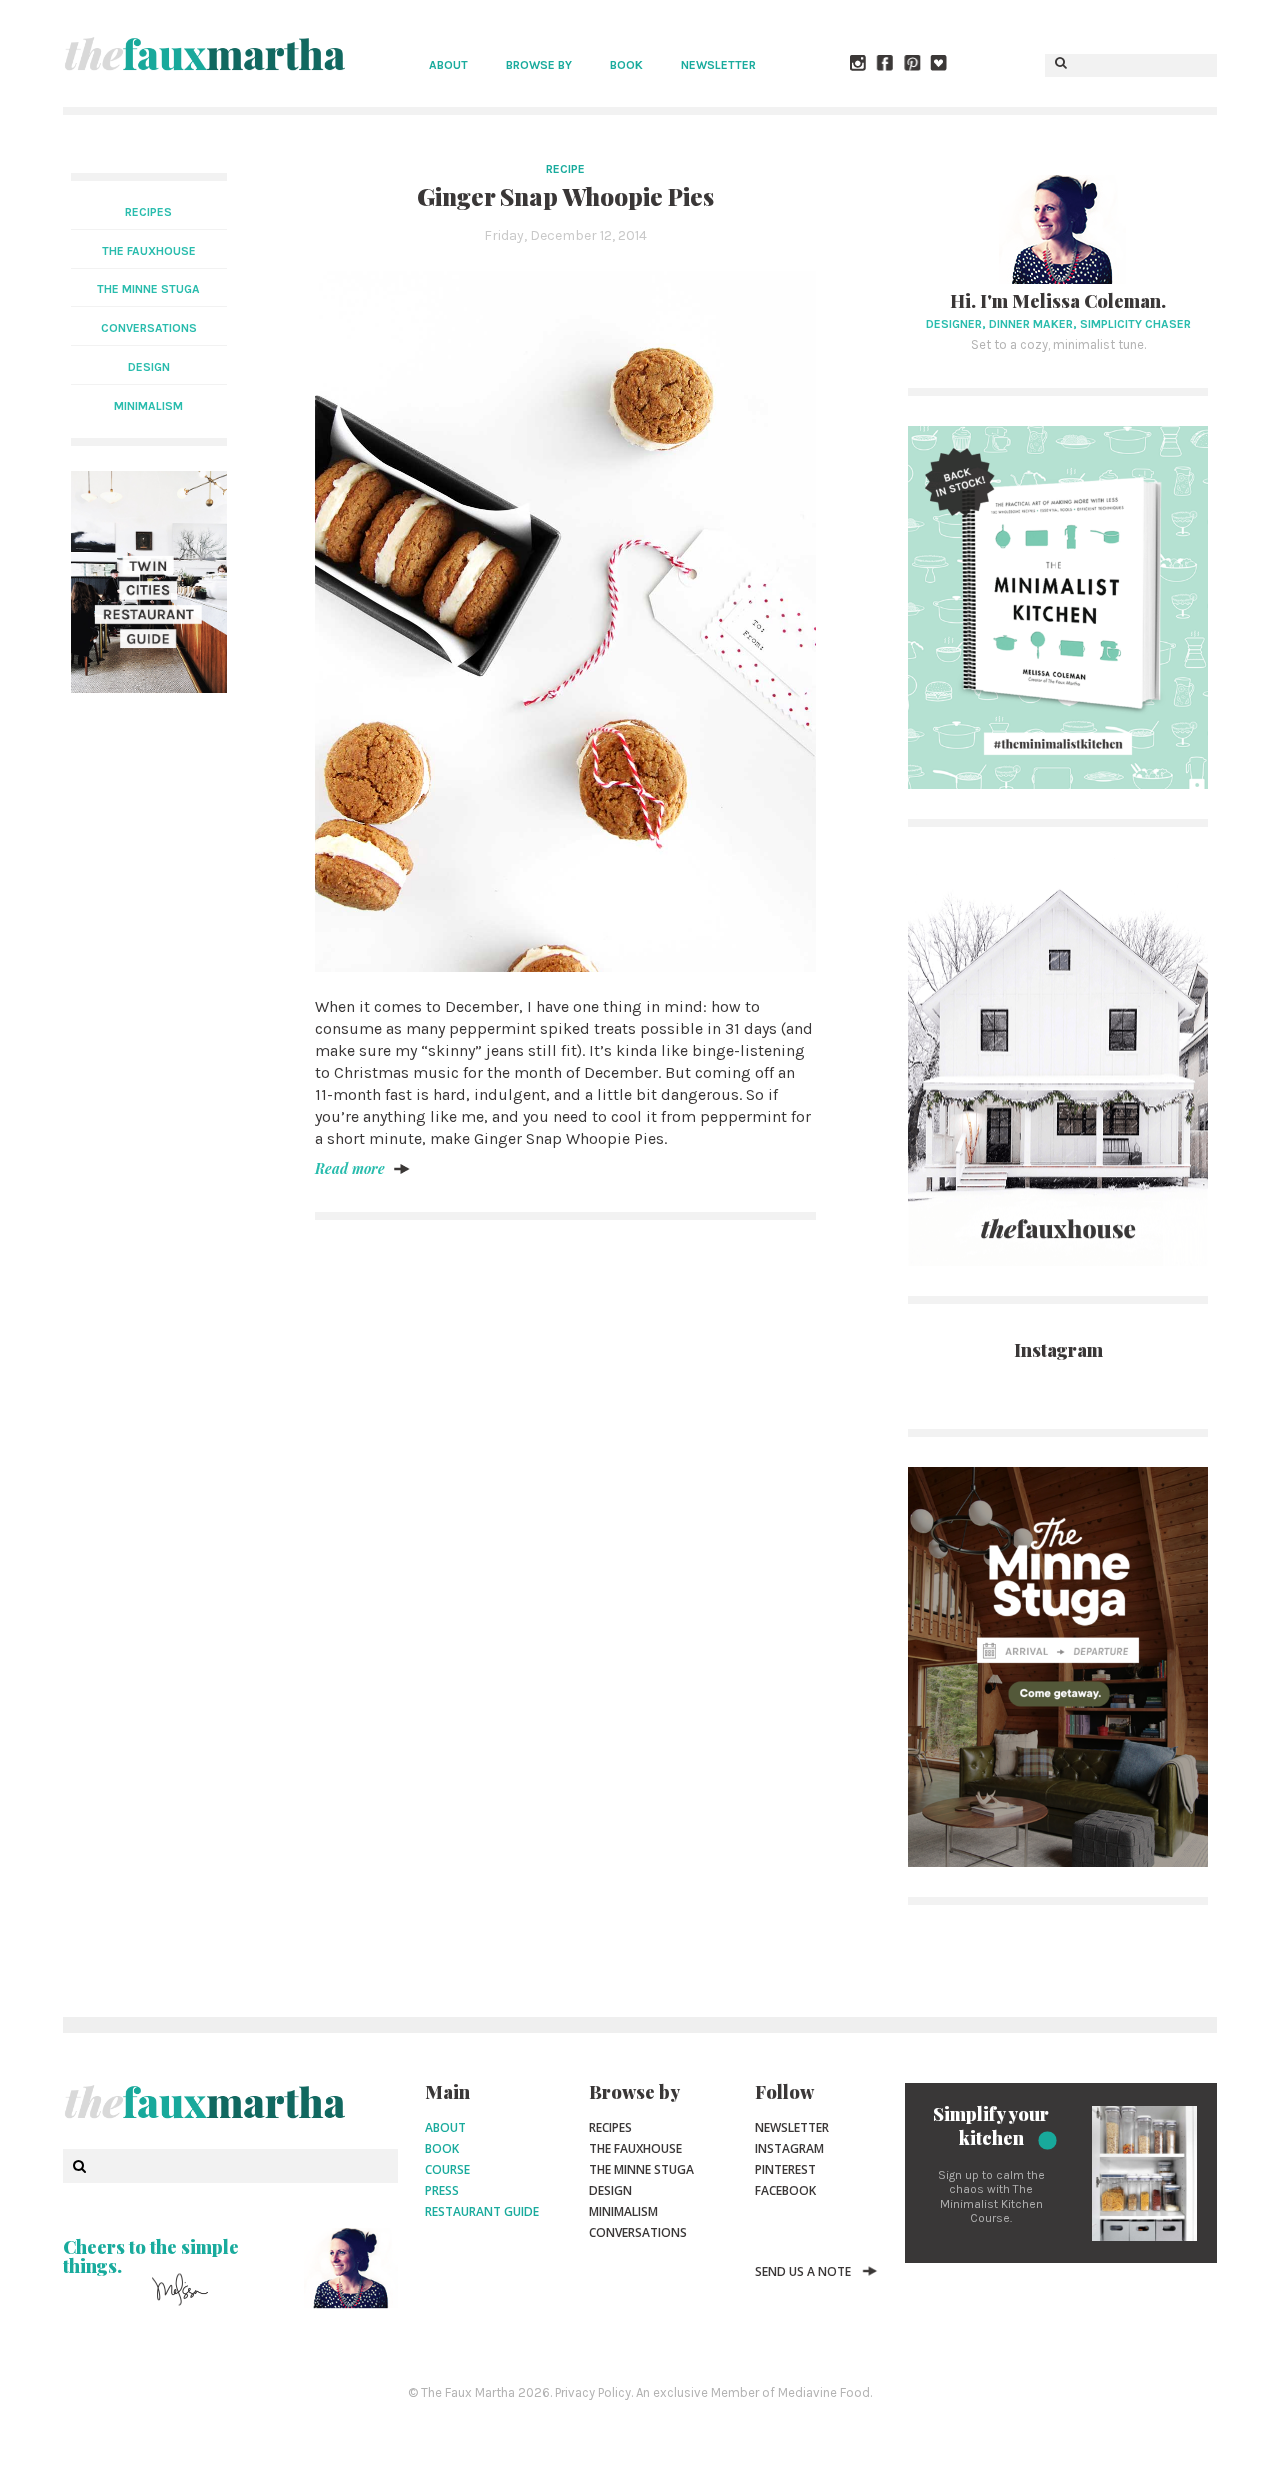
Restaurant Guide (482, 2211)
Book (626, 65)
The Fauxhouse (635, 2148)
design (149, 367)
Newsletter (718, 65)
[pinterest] (913, 65)
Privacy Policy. (594, 2392)
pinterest (785, 2169)
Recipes (148, 212)
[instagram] (859, 65)
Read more (350, 1168)
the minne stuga (148, 289)
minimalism (148, 406)
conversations (149, 328)
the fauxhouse (149, 251)
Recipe (565, 169)
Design (610, 2190)
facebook (785, 2190)
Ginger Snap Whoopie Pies (565, 196)
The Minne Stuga (641, 2169)
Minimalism (623, 2211)
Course (447, 2169)
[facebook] (886, 65)
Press (442, 2190)
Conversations (638, 2232)
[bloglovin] (940, 65)
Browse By (539, 65)
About (448, 65)
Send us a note (803, 2271)
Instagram (789, 2148)
